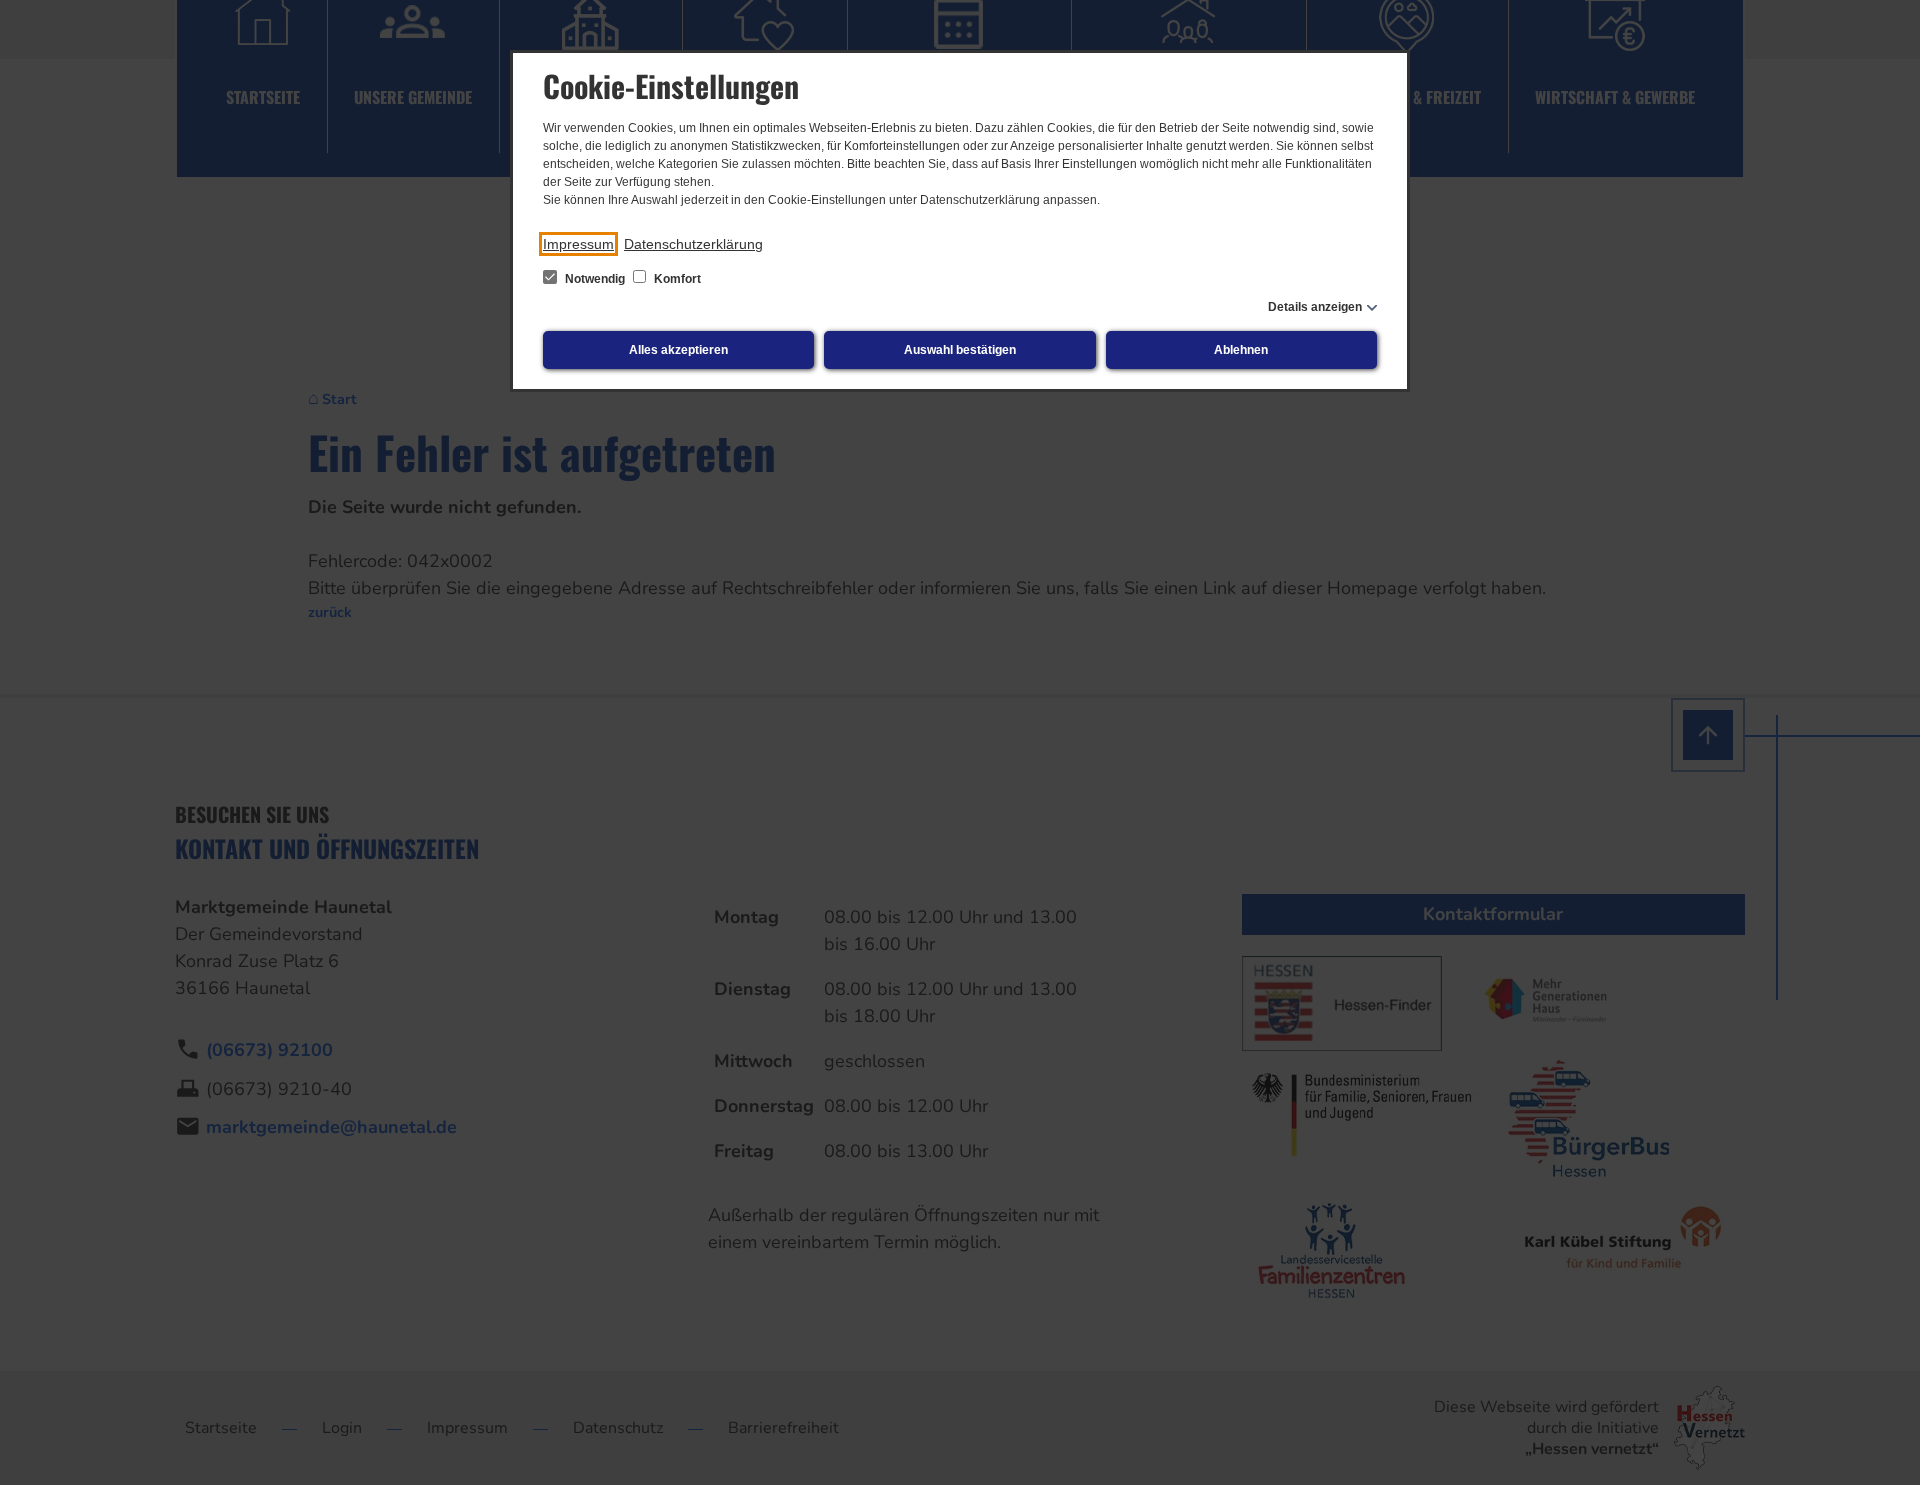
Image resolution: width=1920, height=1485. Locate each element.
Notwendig (595, 279)
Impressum (578, 244)
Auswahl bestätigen (960, 350)
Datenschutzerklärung (693, 244)
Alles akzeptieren (678, 350)
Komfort (676, 279)
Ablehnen (1241, 350)
